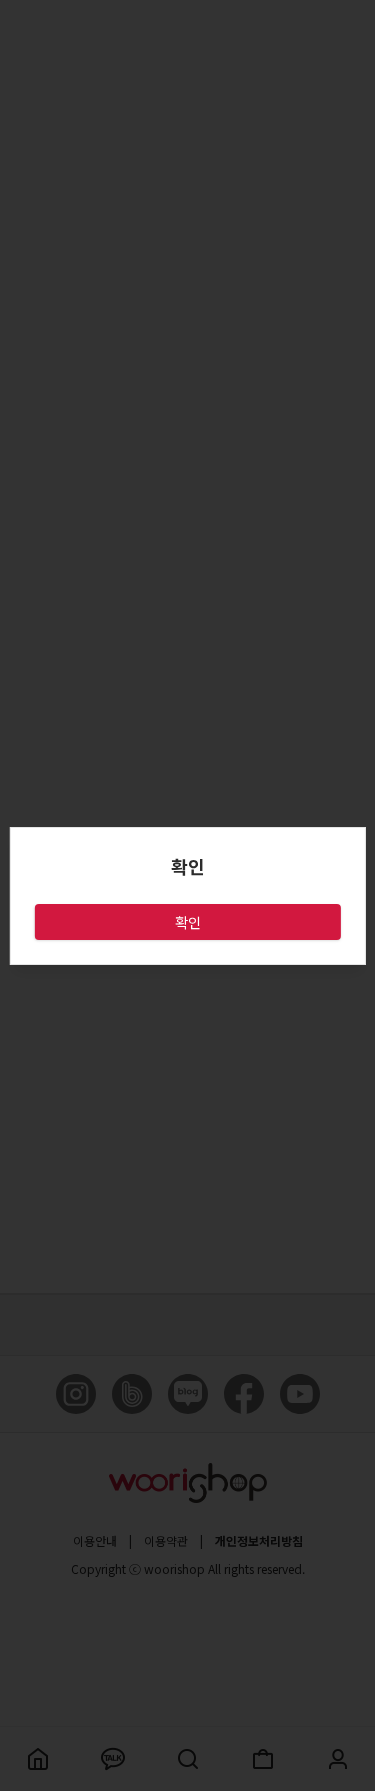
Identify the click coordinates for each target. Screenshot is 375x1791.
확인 (188, 922)
